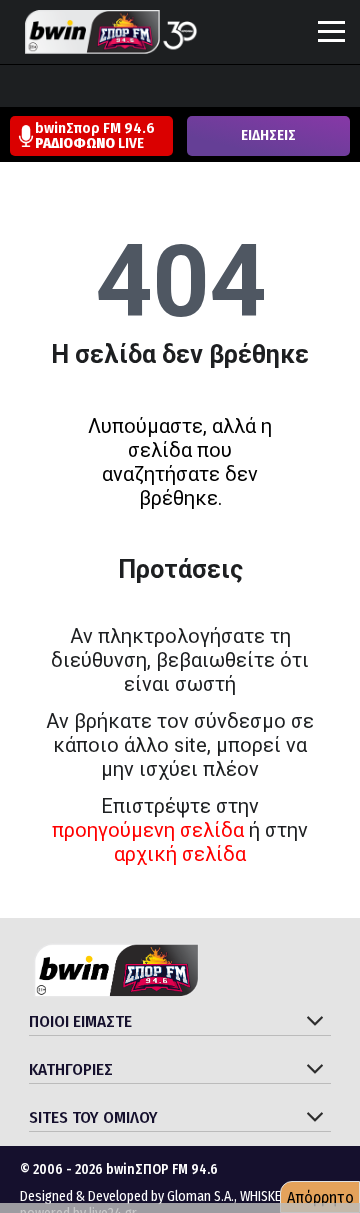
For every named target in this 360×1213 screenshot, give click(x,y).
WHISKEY (264, 1196)
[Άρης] (57, 88)
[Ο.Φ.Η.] (285, 88)
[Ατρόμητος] (133, 88)
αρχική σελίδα (180, 854)
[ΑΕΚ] (19, 88)
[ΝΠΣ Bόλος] (171, 88)
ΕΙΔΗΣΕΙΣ (268, 135)
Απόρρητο (320, 1197)
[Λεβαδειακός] (209, 88)
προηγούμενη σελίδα (148, 830)
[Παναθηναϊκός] (323, 88)
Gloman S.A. (200, 1196)
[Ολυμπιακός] (247, 88)
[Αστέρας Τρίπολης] (95, 88)
